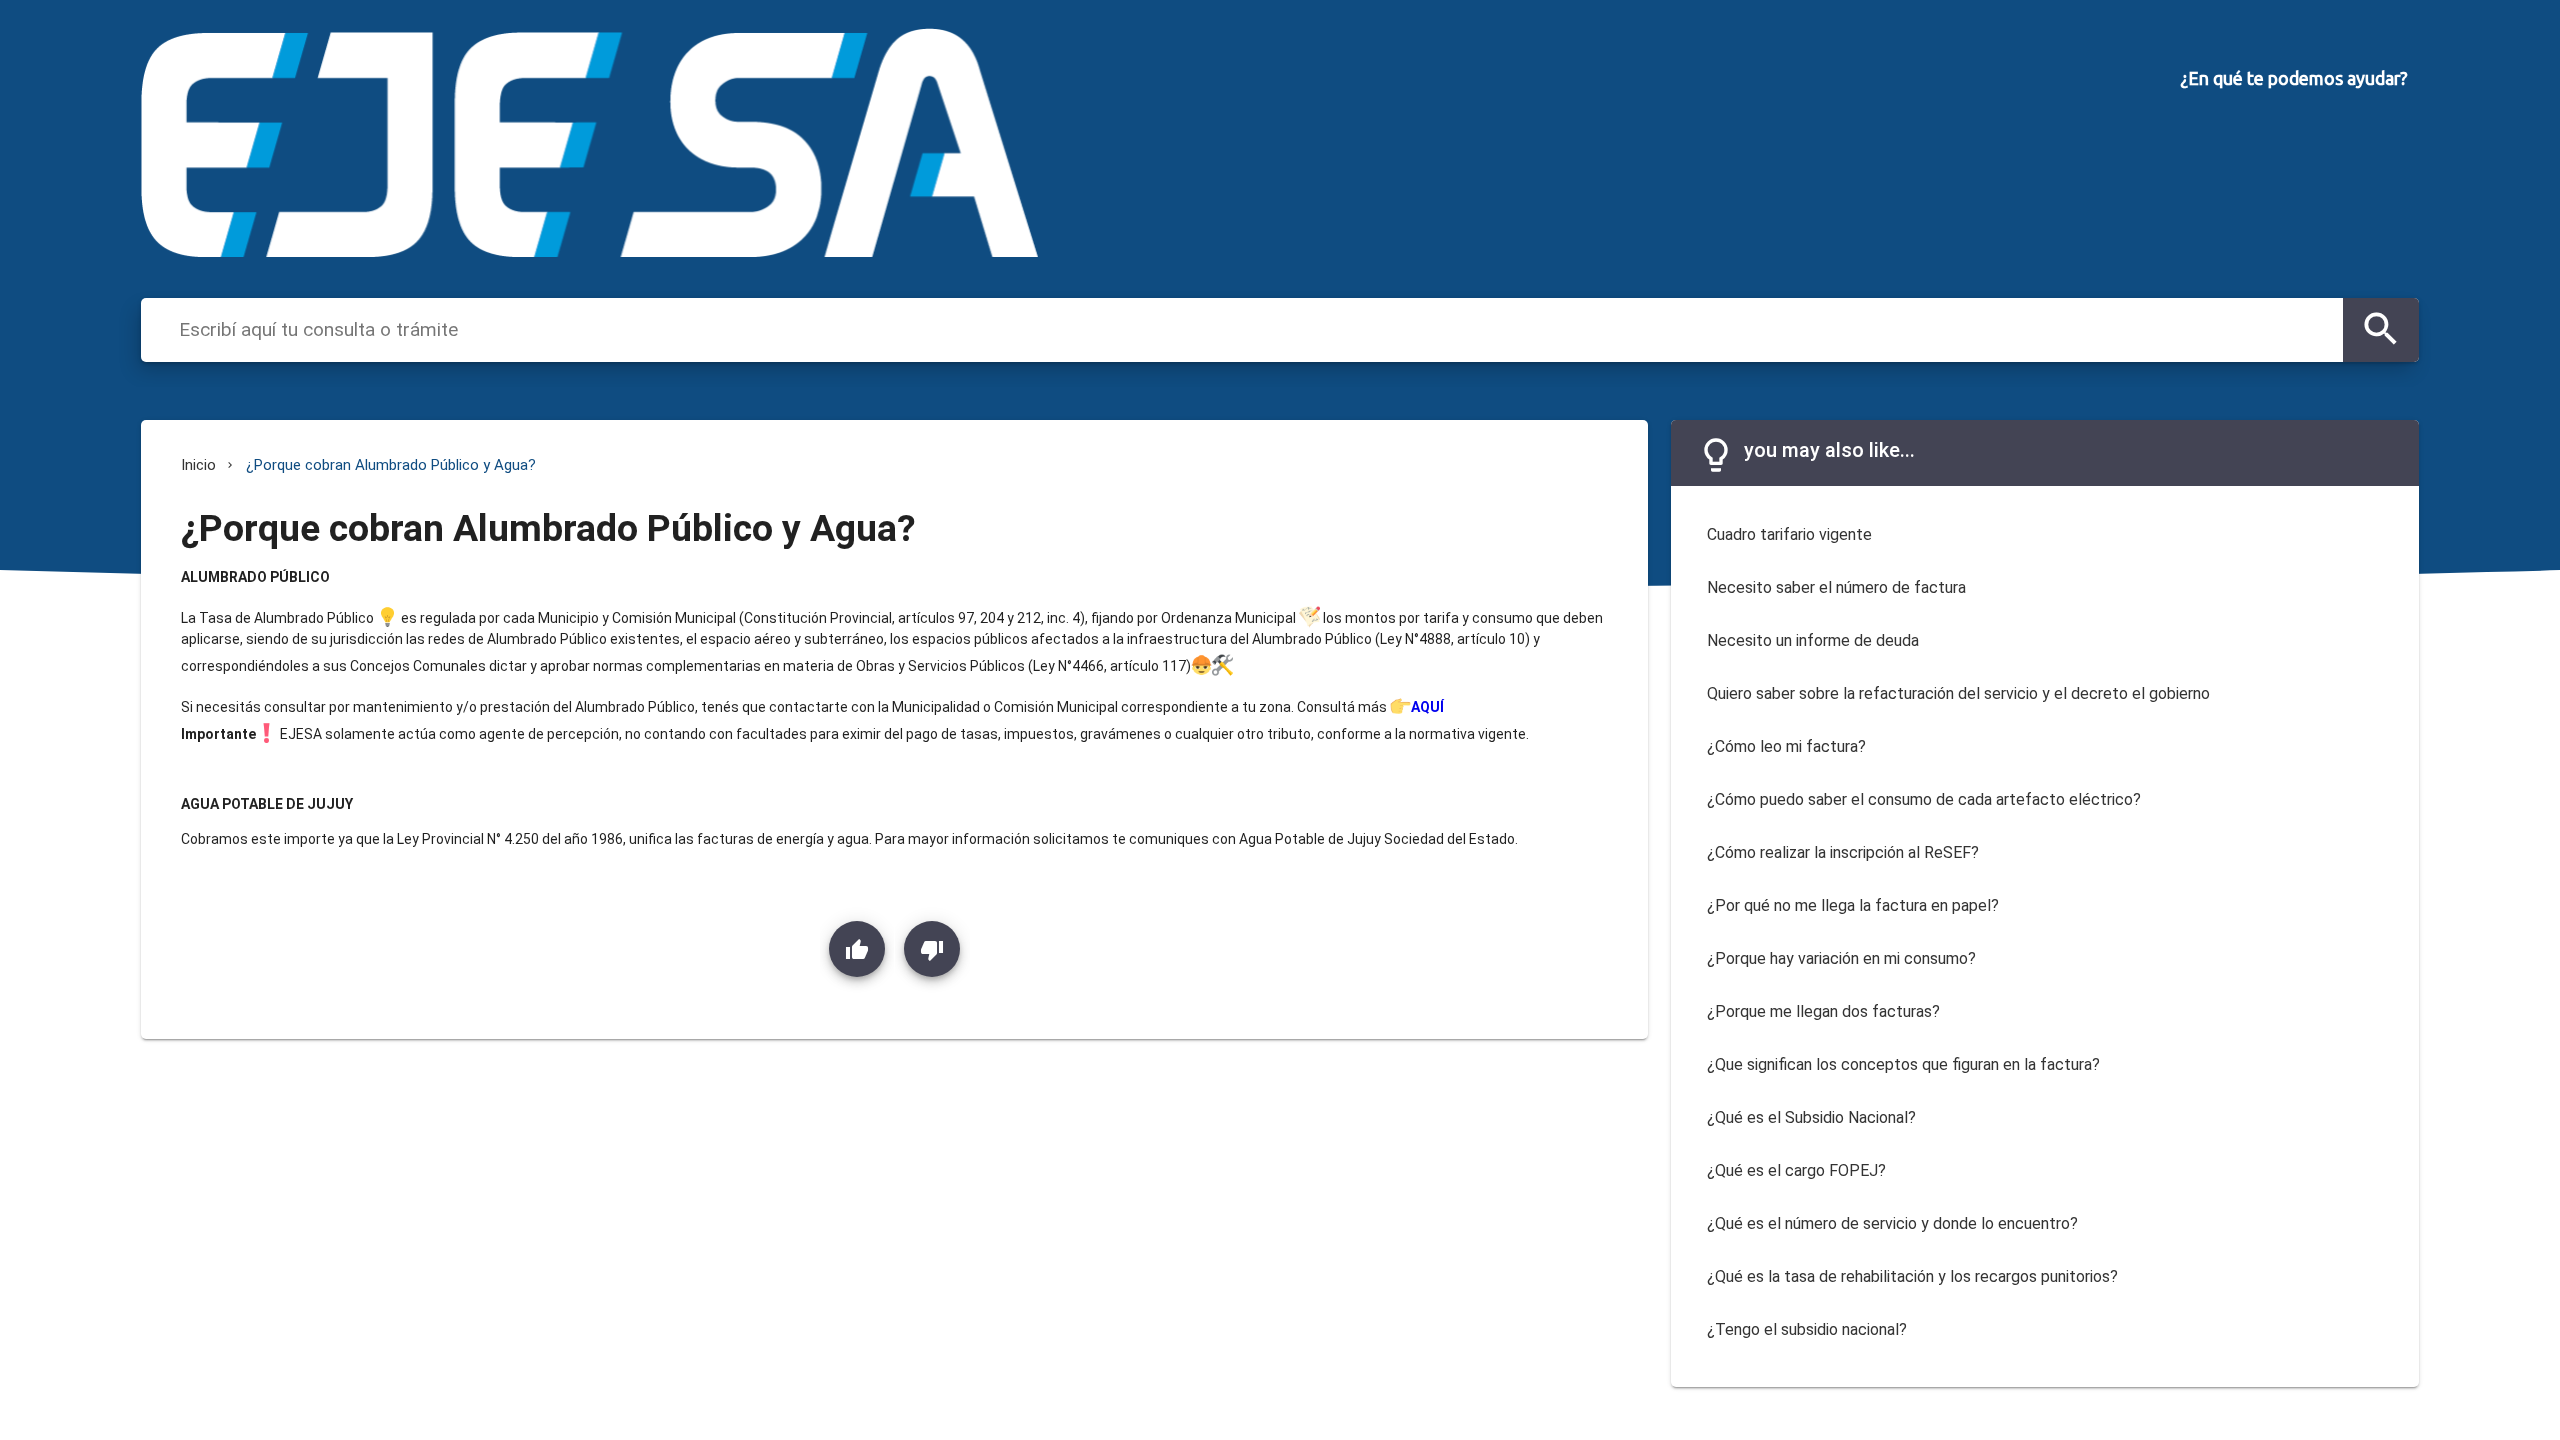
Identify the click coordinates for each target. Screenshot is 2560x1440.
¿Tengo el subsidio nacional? (1807, 1329)
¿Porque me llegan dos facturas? (1823, 1011)
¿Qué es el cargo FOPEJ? (1796, 1170)
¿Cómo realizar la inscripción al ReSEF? (1843, 852)
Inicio (198, 465)
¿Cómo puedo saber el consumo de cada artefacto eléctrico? (1924, 799)
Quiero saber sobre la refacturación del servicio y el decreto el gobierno (1958, 693)
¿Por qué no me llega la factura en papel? (1853, 905)
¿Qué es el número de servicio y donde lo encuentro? (1892, 1223)
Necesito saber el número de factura (1836, 587)
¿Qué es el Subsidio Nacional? (1811, 1117)
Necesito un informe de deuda (1813, 640)
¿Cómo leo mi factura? (1786, 746)
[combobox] (1256, 329)
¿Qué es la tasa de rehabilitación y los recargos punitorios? (1912, 1276)
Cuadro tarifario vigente (1789, 534)
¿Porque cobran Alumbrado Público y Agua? (391, 465)
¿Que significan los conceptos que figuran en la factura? (1903, 1064)
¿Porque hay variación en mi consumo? (1841, 958)
